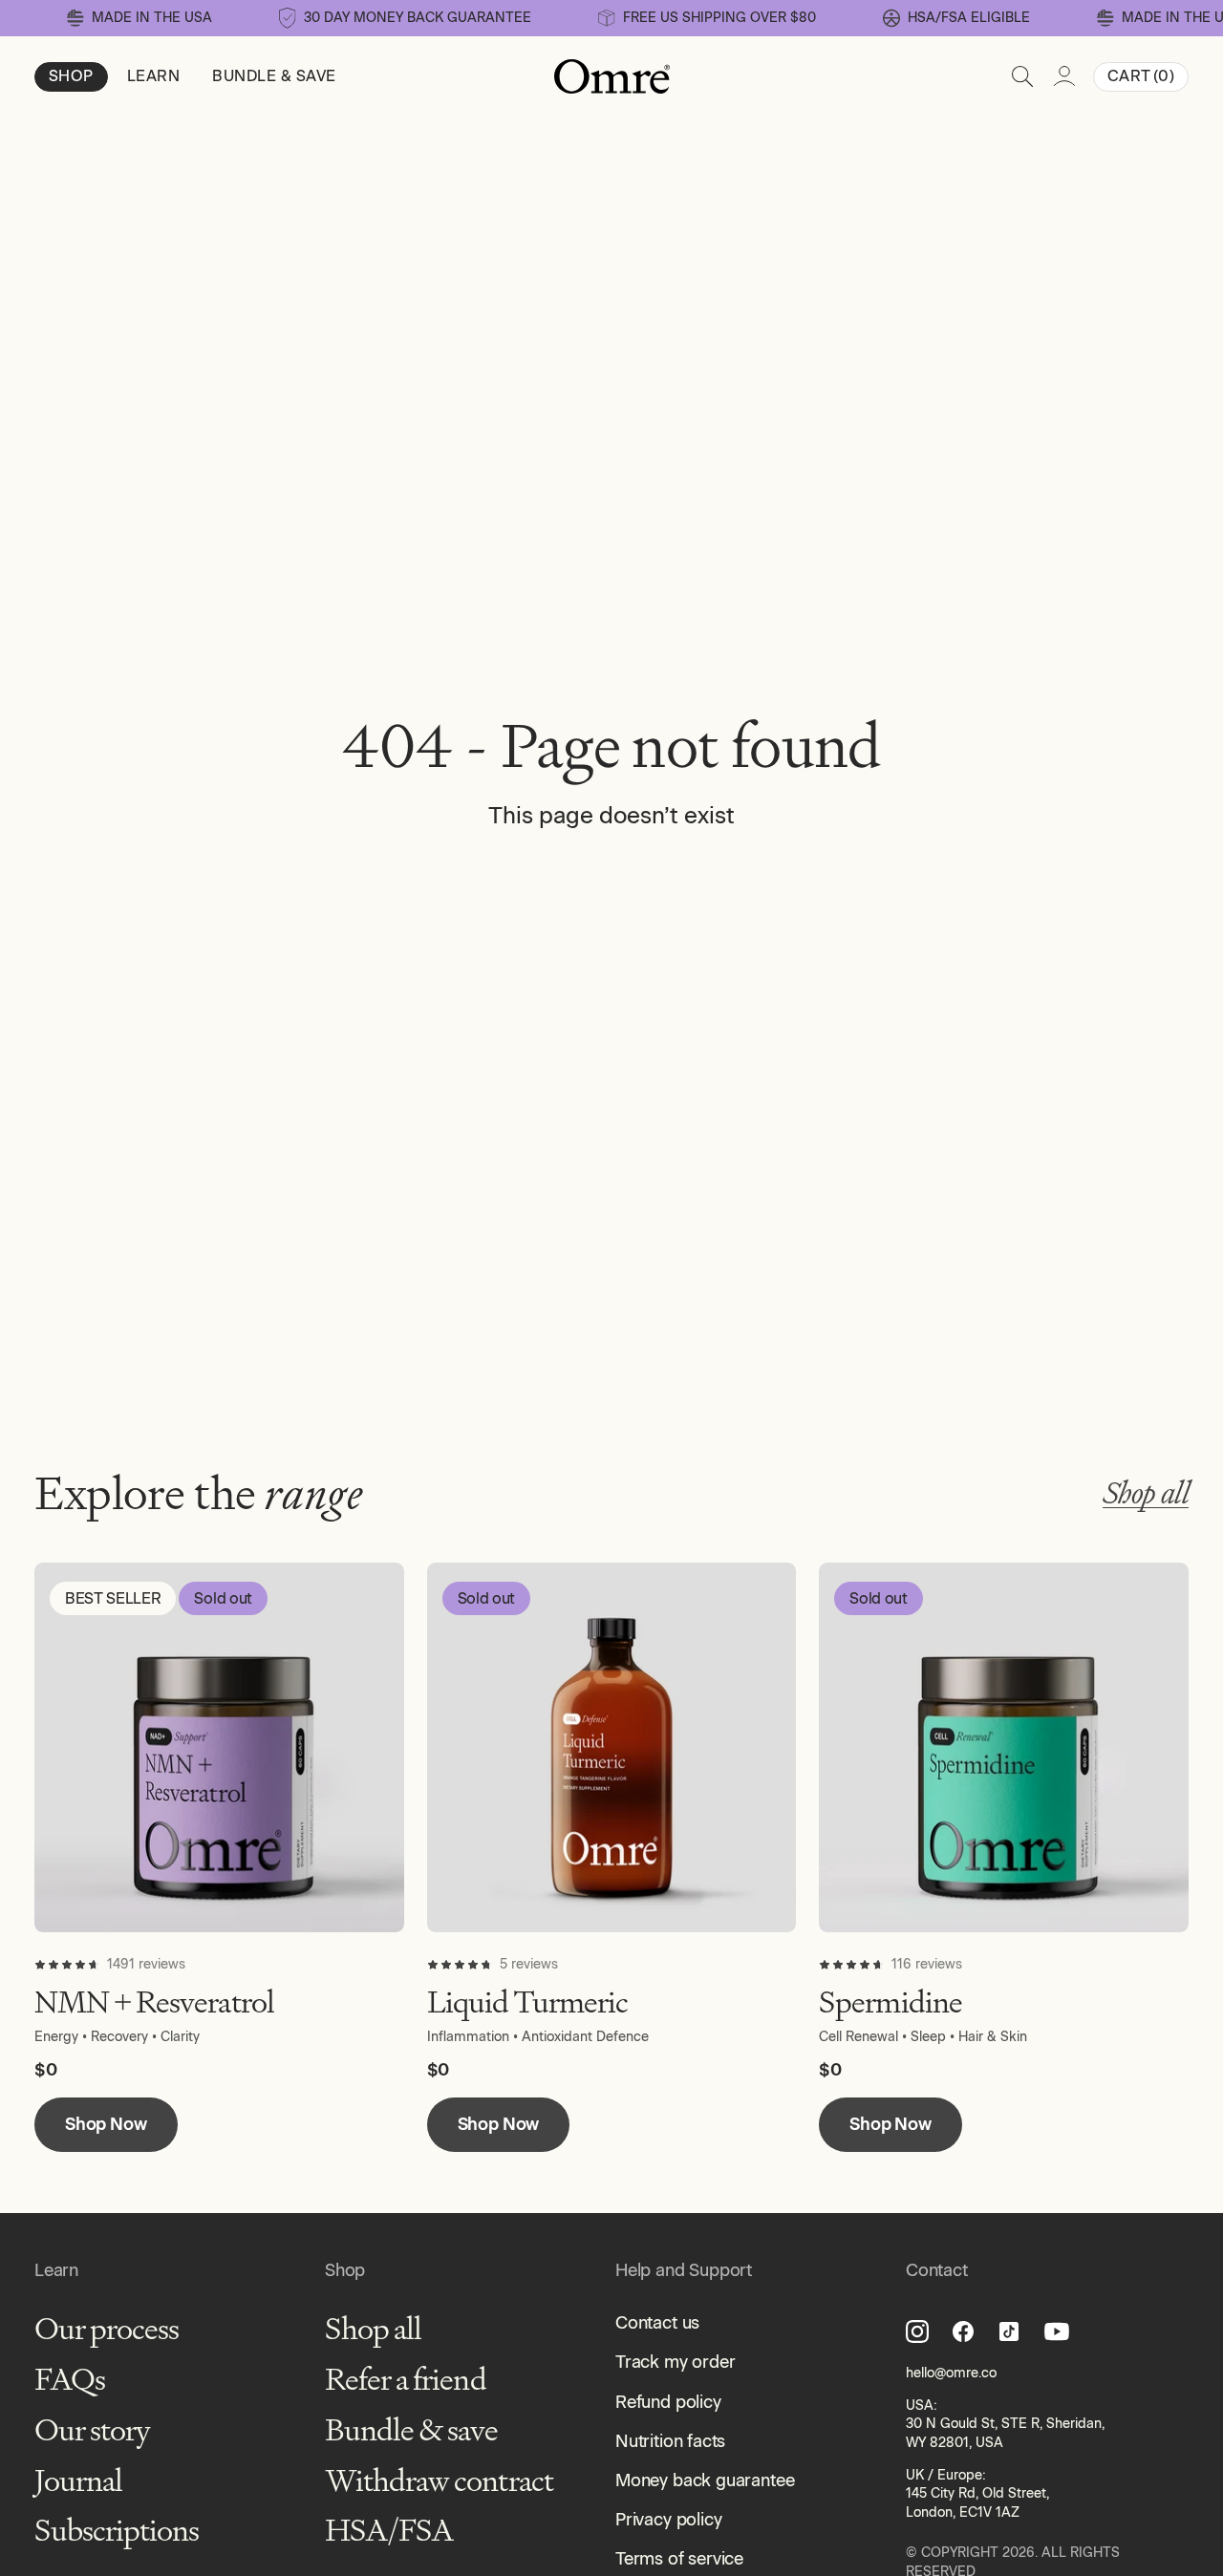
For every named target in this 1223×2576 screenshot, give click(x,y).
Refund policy (668, 2402)
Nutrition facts (670, 2441)
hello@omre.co (951, 2373)
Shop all (1146, 1493)
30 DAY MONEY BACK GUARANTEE (418, 18)
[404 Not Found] (612, 76)
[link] (956, 18)
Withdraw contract (439, 2481)
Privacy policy (668, 2520)
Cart (1141, 76)
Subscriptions (117, 2531)
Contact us (657, 2323)
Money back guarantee (705, 2480)
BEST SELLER (113, 1598)
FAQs (70, 2380)
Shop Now (106, 2124)
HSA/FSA (389, 2531)
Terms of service (679, 2559)
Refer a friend (406, 2380)
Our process (107, 2329)
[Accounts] (1064, 76)
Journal (78, 2481)
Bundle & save (412, 2430)
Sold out (223, 1598)
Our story (92, 2430)
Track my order (675, 2362)
